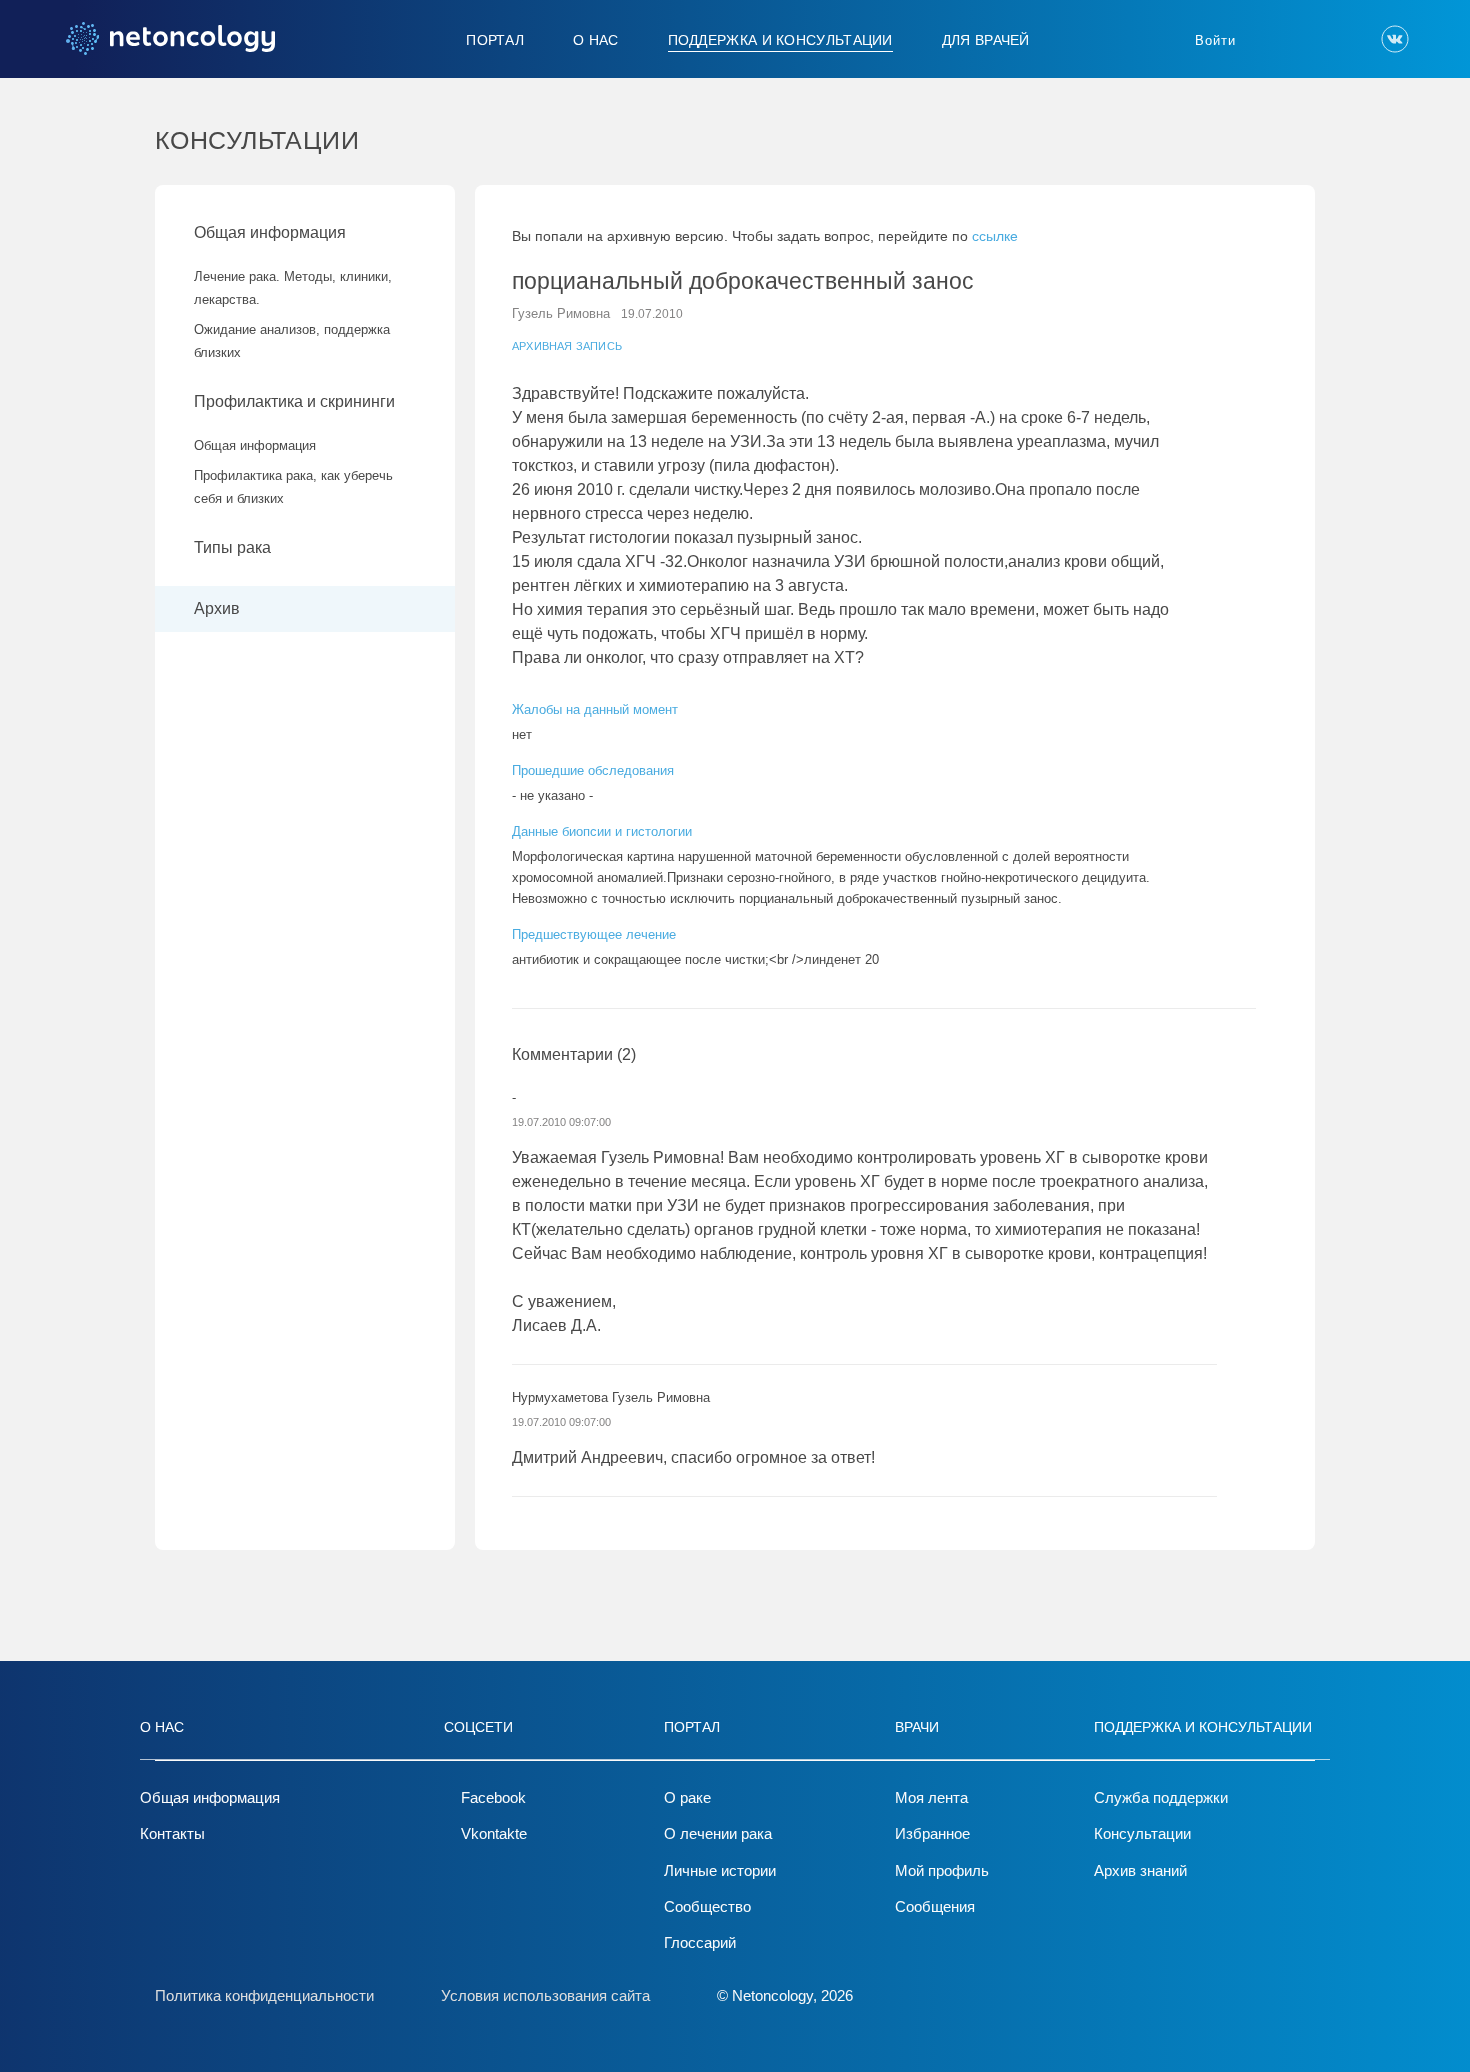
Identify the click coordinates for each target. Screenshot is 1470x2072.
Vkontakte (494, 1833)
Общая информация (270, 232)
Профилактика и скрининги (294, 401)
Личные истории (720, 1870)
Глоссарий (700, 1942)
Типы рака (234, 547)
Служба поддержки (1161, 1797)
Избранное (932, 1833)
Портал (495, 40)
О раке (687, 1797)
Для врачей (986, 40)
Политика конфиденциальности (264, 1995)
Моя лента (931, 1797)
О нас (596, 40)
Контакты (172, 1833)
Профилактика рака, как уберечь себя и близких (293, 487)
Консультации (1142, 1833)
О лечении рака (718, 1833)
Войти (1215, 40)
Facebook (493, 1797)
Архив (217, 608)
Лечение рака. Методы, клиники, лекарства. (293, 288)
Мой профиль (942, 1870)
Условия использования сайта (545, 1995)
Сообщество (707, 1906)
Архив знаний (1140, 1870)
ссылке (995, 236)
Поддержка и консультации (780, 40)
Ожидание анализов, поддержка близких (292, 341)
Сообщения (935, 1906)
